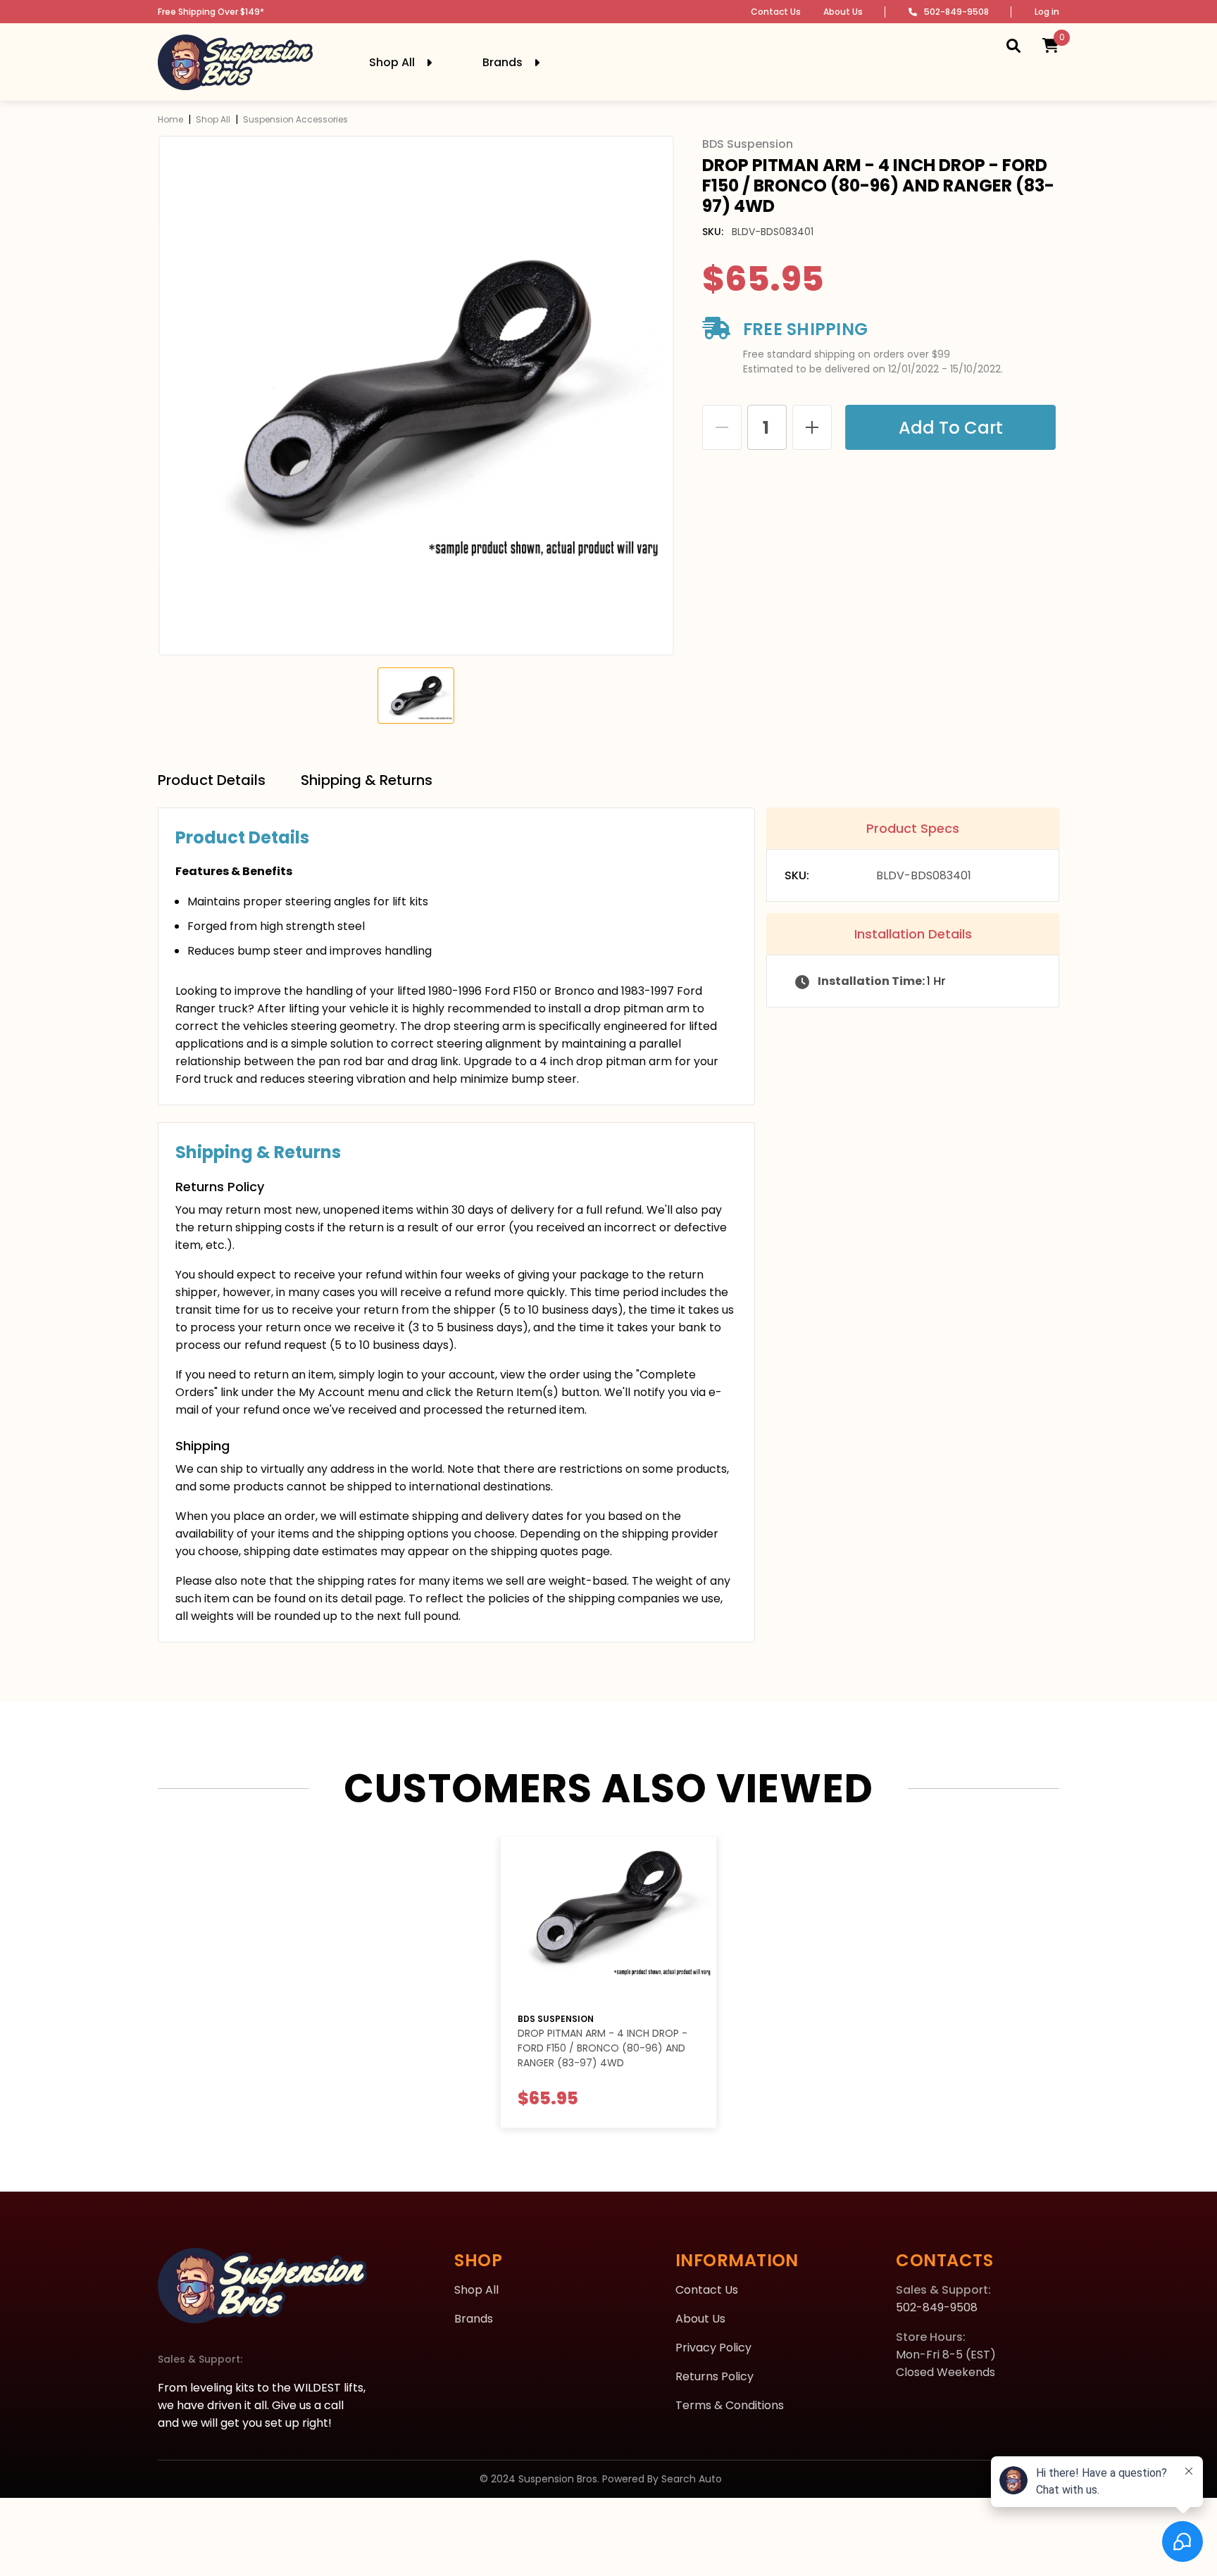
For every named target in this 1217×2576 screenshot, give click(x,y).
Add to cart (954, 428)
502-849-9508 (956, 12)
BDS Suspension (556, 2019)
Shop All (213, 119)
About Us (843, 12)
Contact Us (776, 12)
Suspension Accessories (295, 119)
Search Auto (692, 2479)
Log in (1047, 12)
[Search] (1013, 45)
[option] (416, 396)
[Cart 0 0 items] (1050, 45)
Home (170, 119)
